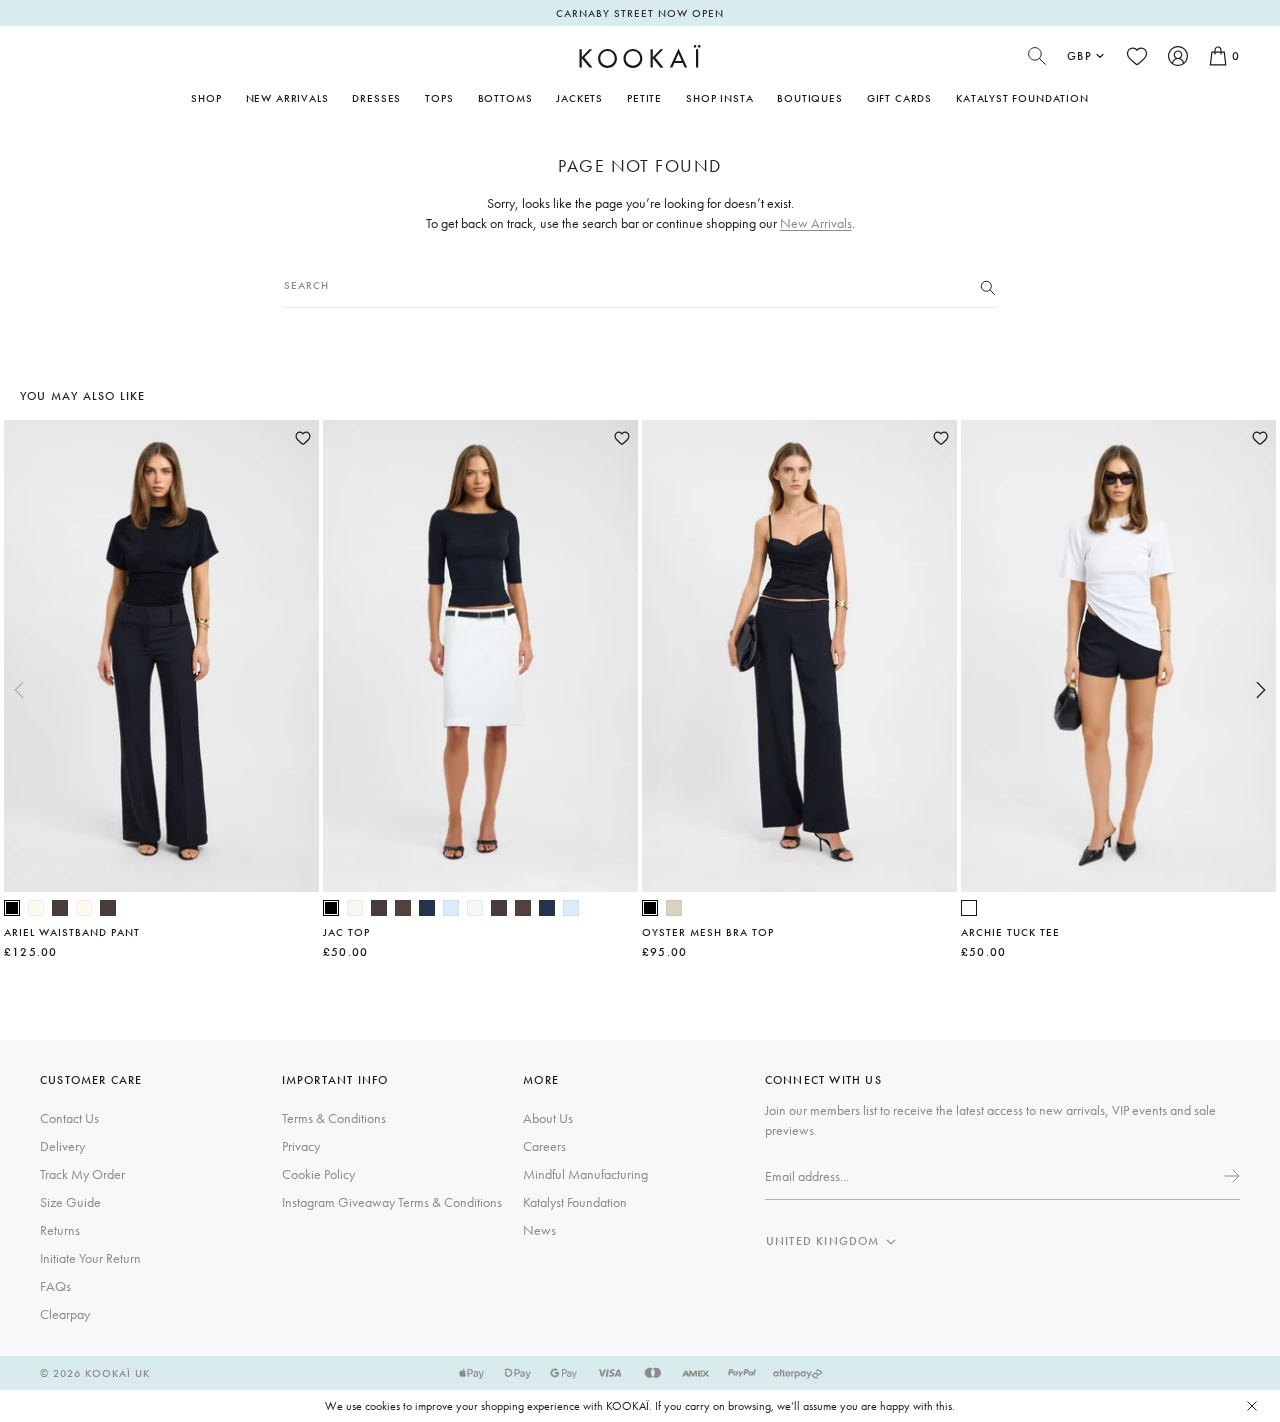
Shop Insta (719, 98)
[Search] (988, 286)
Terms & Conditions (334, 1118)
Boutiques (809, 98)
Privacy (301, 1146)
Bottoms (505, 98)
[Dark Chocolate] (60, 908)
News (539, 1230)
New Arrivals (287, 98)
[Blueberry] (427, 908)
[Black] (12, 908)
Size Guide (70, 1202)
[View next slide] (1261, 690)
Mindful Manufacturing (585, 1174)
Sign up (1230, 1176)
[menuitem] (287, 98)
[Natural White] (36, 908)
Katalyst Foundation (1022, 98)
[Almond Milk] (674, 908)
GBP (1079, 56)
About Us (548, 1118)
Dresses (376, 98)
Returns (60, 1230)
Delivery (62, 1146)
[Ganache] (403, 908)
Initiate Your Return (90, 1258)
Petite (644, 98)
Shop (206, 98)
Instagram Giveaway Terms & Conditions (392, 1202)
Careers (544, 1146)
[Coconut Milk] (355, 908)
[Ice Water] (451, 908)
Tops (439, 98)
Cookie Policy (318, 1174)
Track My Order (82, 1174)
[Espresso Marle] (379, 908)
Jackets (579, 98)
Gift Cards (899, 98)
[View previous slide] (19, 690)
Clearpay (65, 1314)
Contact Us (69, 1118)
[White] (969, 908)
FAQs (55, 1286)
